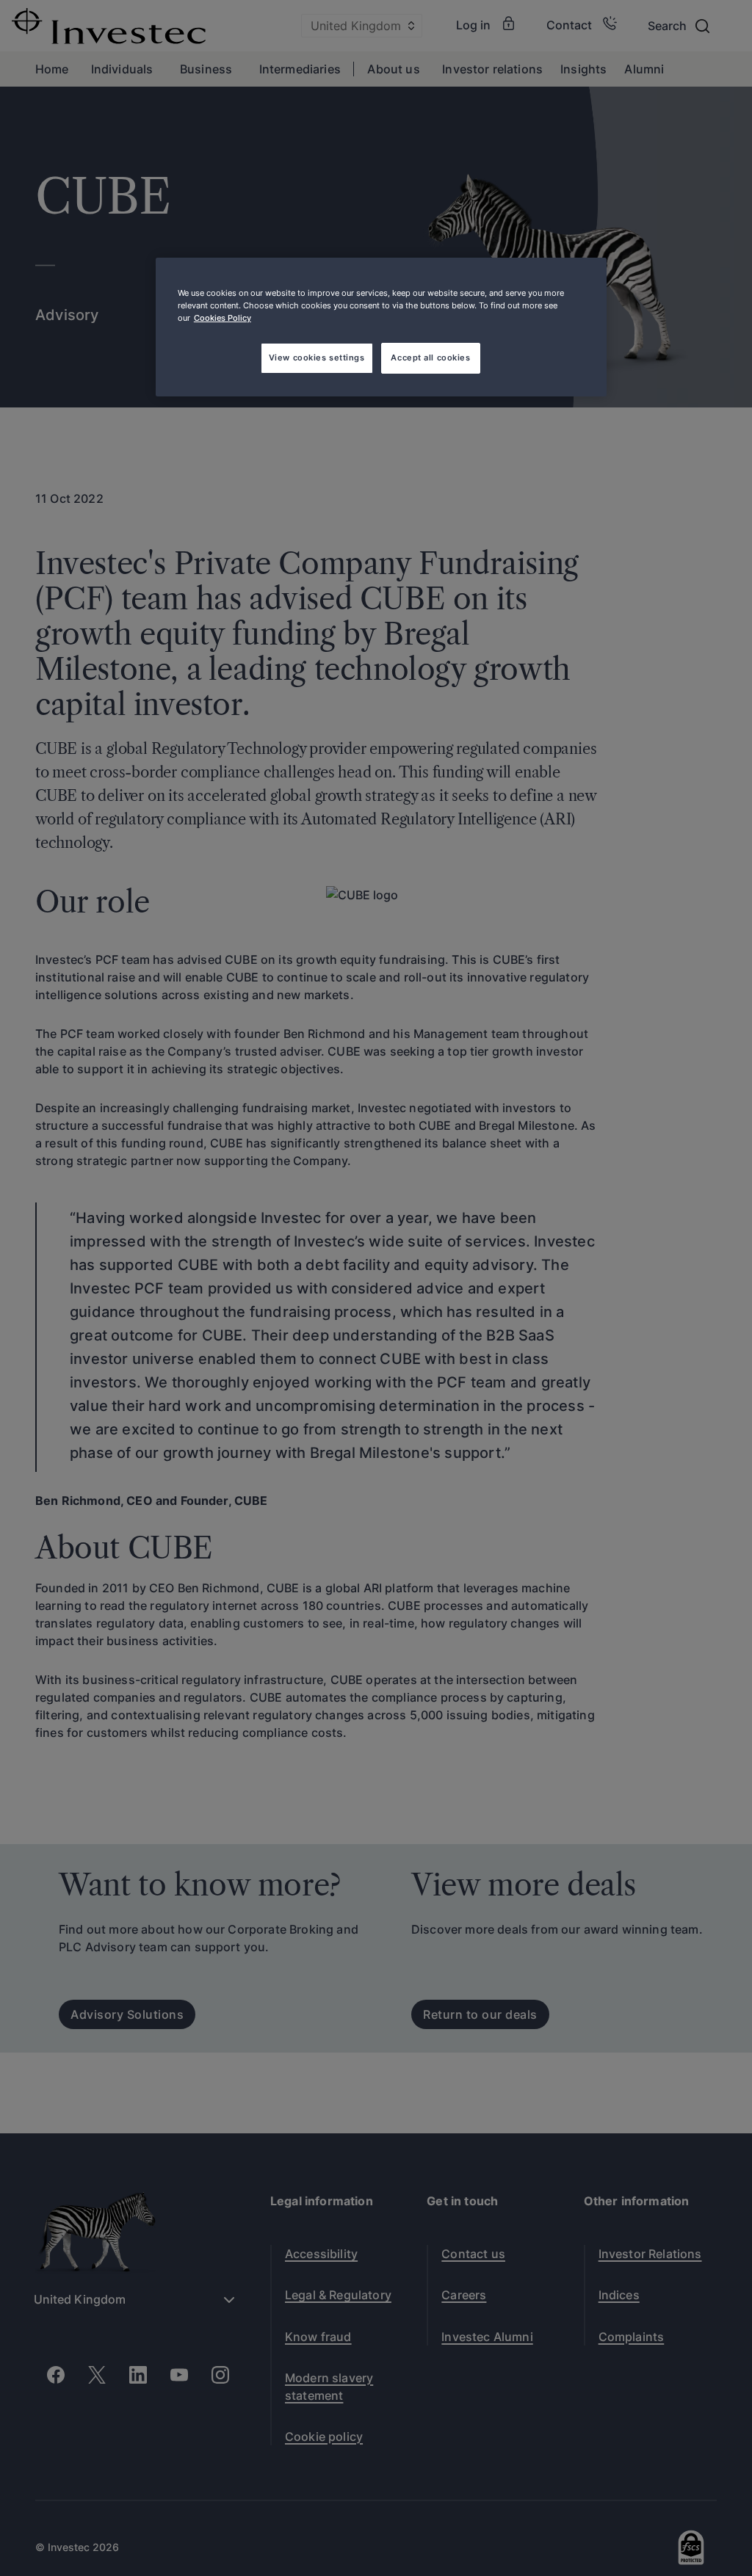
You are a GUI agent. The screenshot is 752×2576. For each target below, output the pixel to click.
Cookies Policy (223, 318)
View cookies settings (317, 358)
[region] (381, 327)
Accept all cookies (430, 358)
